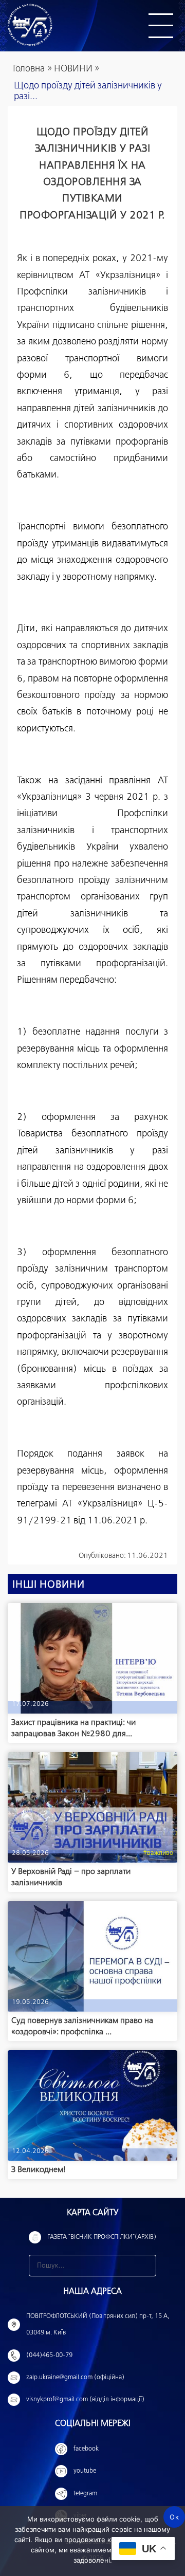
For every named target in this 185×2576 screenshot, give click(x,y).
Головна (29, 69)
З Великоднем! (38, 2170)
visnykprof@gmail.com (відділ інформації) (85, 2400)
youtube (85, 2471)
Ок (174, 2517)
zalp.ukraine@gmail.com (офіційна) (75, 2378)
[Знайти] (145, 2266)
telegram (85, 2494)
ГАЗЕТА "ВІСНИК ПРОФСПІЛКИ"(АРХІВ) (102, 2237)
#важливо (158, 1853)
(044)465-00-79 (49, 2356)
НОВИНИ (73, 69)
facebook (86, 2449)
